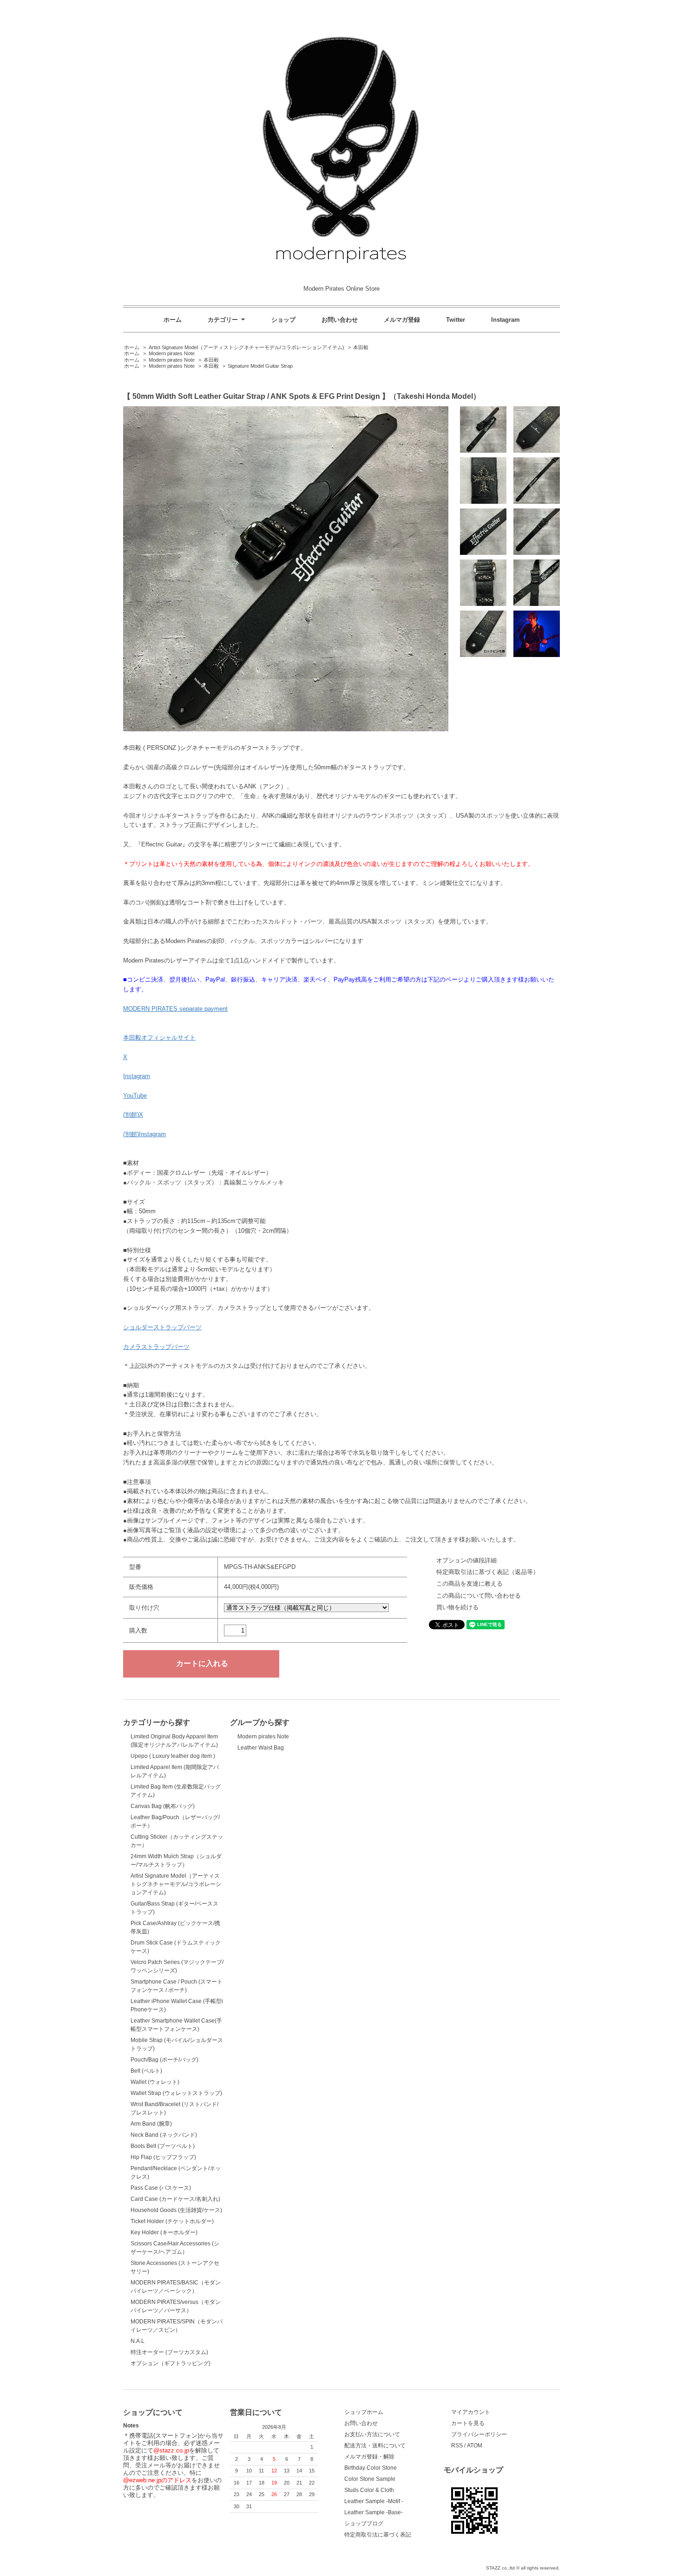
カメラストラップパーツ (156, 1347)
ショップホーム (364, 2412)
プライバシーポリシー (479, 2434)
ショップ (283, 320)
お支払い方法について (372, 2434)
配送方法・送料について (375, 2446)
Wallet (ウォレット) (155, 2082)
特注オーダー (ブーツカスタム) (169, 2352)
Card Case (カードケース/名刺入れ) (175, 2199)
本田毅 (361, 347)
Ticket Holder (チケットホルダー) (172, 2221)
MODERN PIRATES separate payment (175, 1009)
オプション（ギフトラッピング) (171, 2363)
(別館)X (133, 1115)
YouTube (135, 1096)
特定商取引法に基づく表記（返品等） (488, 1572)
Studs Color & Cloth (369, 2490)
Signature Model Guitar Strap (260, 366)
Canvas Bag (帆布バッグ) (163, 1806)
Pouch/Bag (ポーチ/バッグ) (164, 2060)
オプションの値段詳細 (466, 1560)
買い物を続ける (457, 1607)
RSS (457, 2446)
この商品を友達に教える (470, 1584)
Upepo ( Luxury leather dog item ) (173, 1756)
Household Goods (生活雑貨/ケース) (176, 2210)
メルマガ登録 (402, 320)
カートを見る (468, 2423)
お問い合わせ (340, 320)
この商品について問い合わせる (479, 1596)
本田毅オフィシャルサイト (159, 1038)
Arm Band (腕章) (151, 2124)
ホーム (173, 320)
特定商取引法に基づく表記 (378, 2535)
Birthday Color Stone (371, 2468)
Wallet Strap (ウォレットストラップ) (176, 2093)
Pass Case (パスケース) (161, 2188)
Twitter (456, 320)
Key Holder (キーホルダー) (164, 2232)
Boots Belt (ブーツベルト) (163, 2146)
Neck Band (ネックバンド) (164, 2135)
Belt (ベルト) (146, 2071)
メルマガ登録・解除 (369, 2457)
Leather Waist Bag (261, 1748)
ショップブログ (364, 2524)
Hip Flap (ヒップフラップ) (163, 2157)
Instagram (506, 320)
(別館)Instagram (144, 1134)
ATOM (475, 2446)
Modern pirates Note (172, 353)
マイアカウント (471, 2412)
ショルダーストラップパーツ (162, 1327)
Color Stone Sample (370, 2479)
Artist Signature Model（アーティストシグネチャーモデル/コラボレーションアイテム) (246, 347)
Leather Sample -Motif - (374, 2501)
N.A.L (138, 2341)
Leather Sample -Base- (374, 2512)
